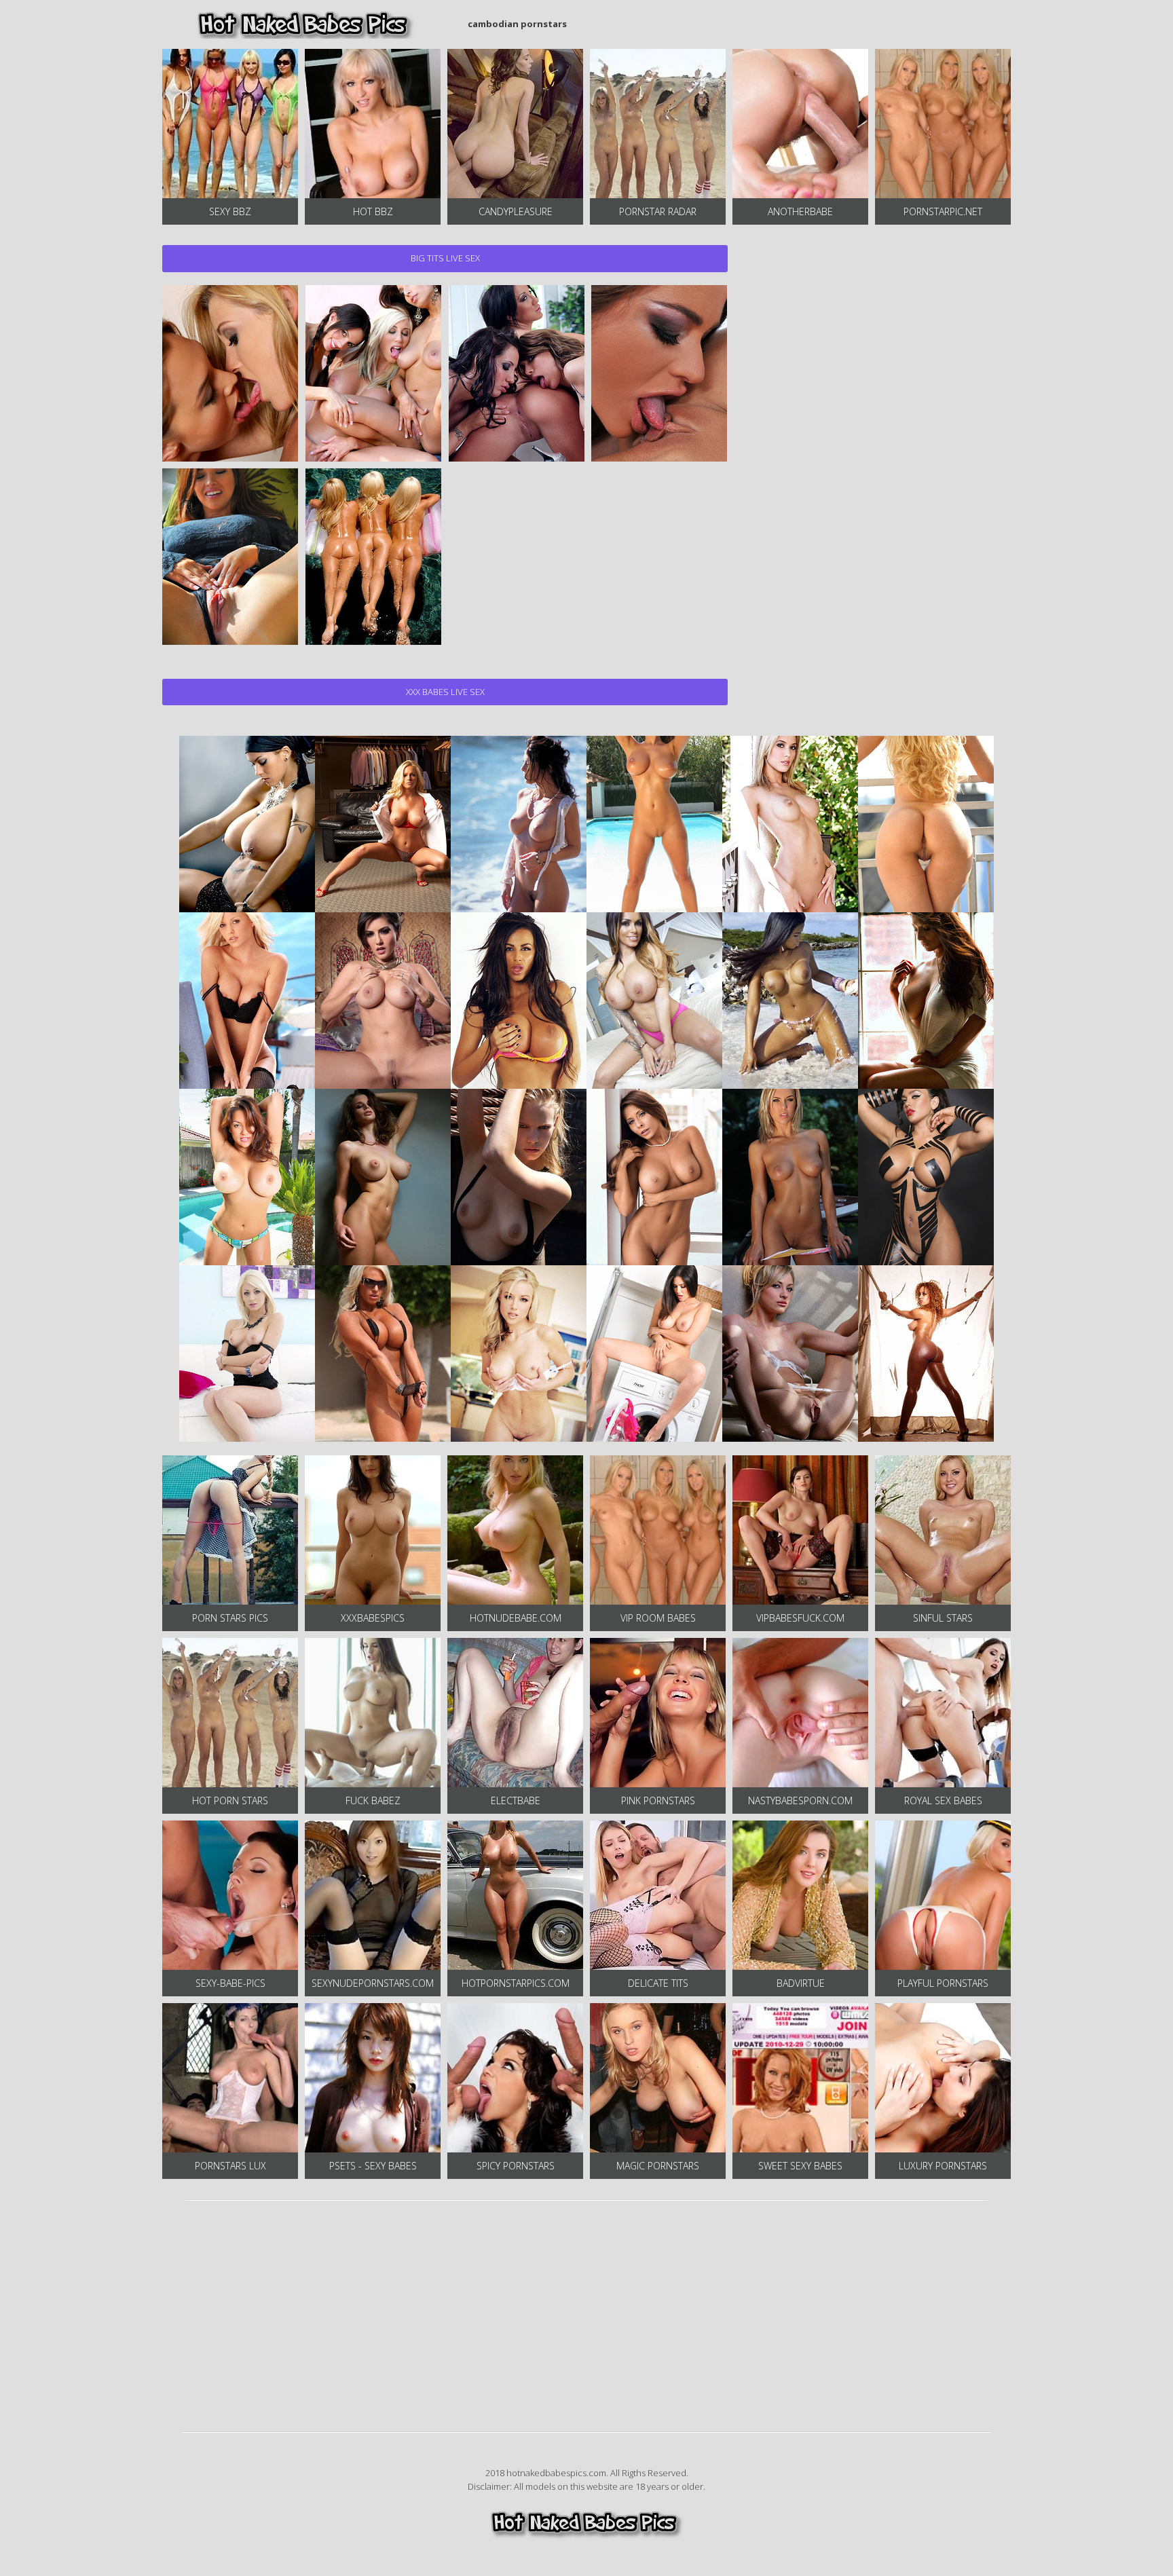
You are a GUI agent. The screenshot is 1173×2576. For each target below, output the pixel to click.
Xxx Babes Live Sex (445, 692)
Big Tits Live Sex (445, 258)
